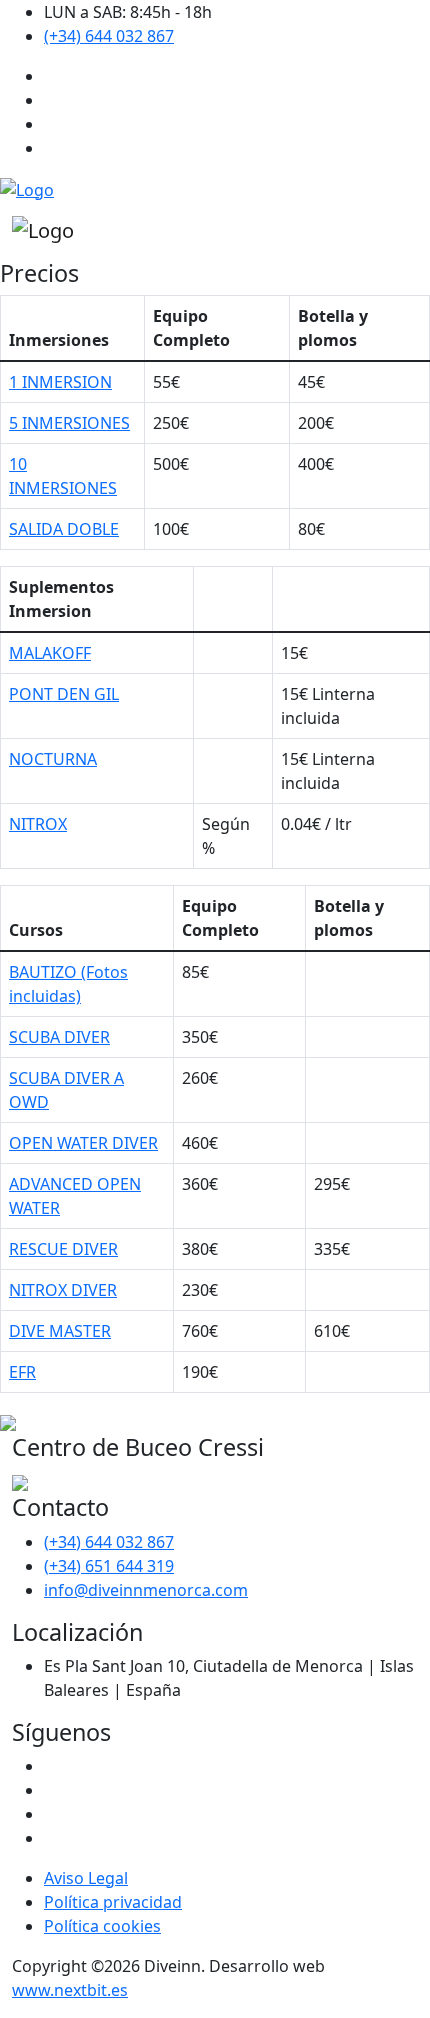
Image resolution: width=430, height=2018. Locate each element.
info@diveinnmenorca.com (146, 1590)
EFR (22, 1372)
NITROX (38, 824)
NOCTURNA (53, 759)
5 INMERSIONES (69, 423)
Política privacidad (113, 1902)
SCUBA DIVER (59, 1037)
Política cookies (102, 1926)
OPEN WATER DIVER (83, 1143)
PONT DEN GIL (64, 694)
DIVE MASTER (60, 1331)
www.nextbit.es (70, 1990)
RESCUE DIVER (63, 1249)
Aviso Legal (86, 1878)
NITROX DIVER (63, 1290)
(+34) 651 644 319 (109, 1566)
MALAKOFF (50, 653)
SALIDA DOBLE (64, 529)
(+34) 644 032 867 (109, 36)
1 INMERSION (60, 382)
